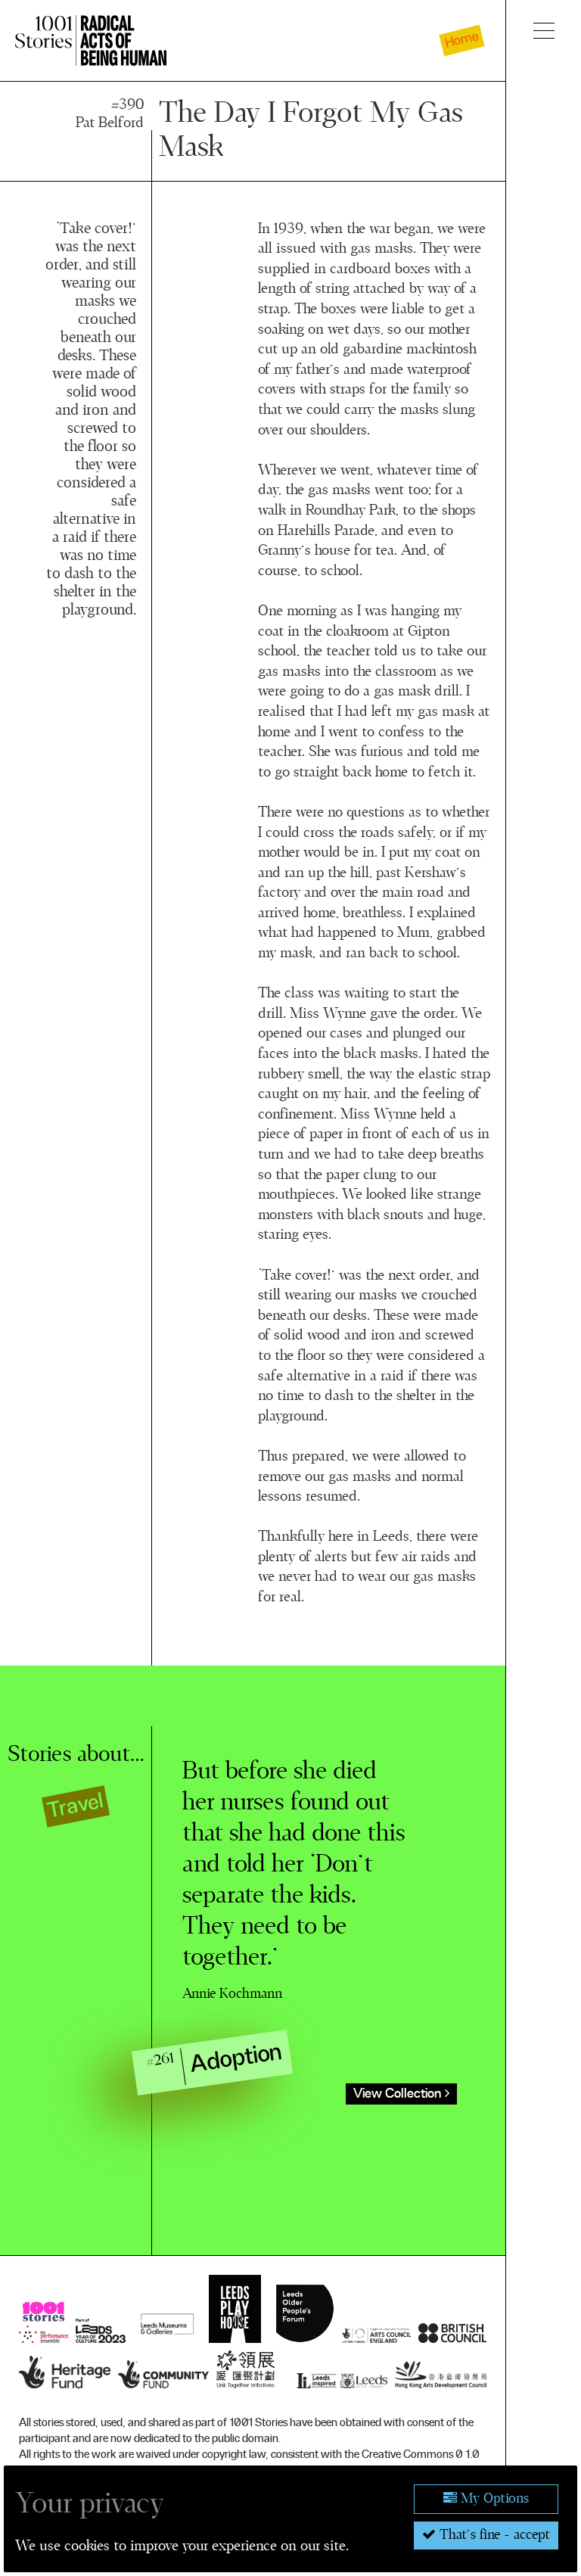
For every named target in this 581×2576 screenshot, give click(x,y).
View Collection (399, 2094)
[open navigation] (544, 30)
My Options (493, 2499)
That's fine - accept (493, 2535)
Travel (76, 1806)
